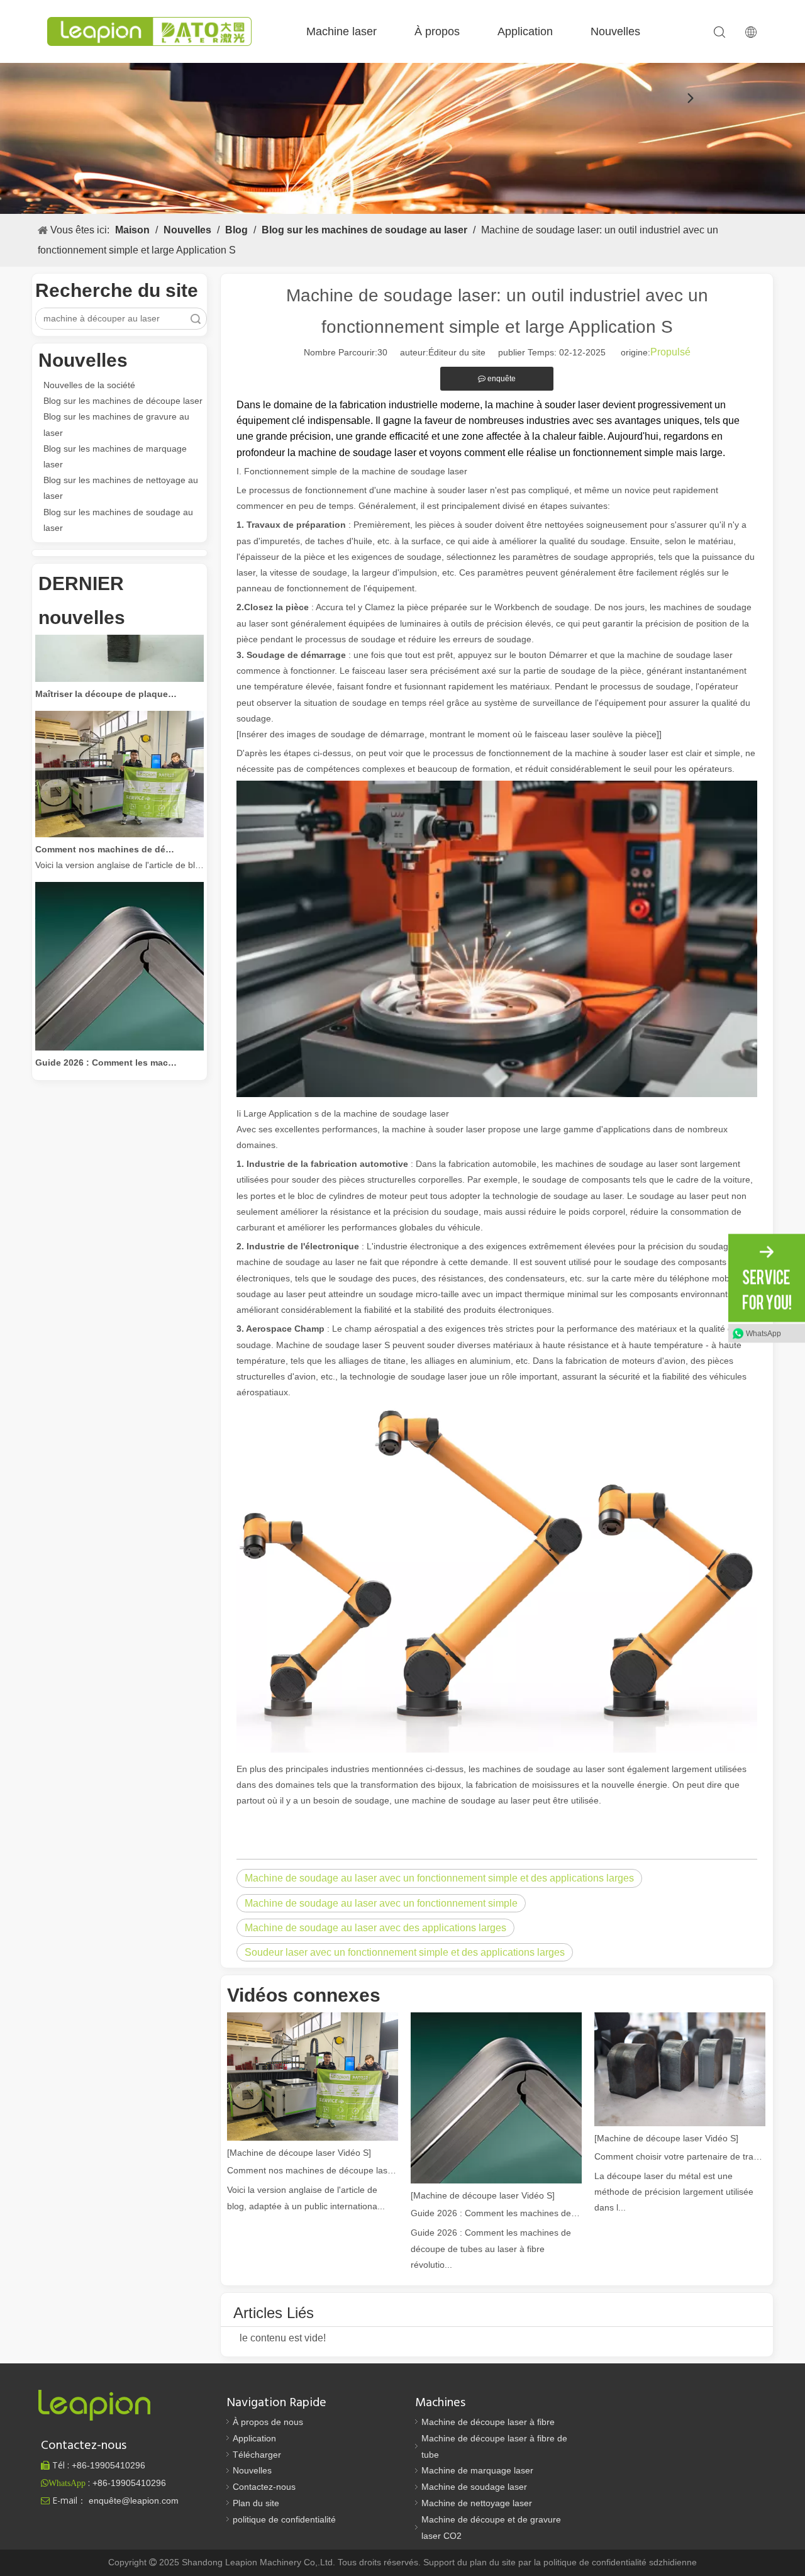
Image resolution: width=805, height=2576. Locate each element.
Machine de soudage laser (474, 2487)
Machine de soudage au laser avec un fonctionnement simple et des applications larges (439, 1878)
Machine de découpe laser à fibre (488, 2422)
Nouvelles (615, 31)
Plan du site (256, 2503)
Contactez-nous (264, 2487)
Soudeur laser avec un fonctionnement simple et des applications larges (405, 1952)
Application (525, 31)
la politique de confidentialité (591, 2562)
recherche (196, 319)
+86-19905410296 (129, 2483)
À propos (437, 31)
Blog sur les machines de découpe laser (123, 401)
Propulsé (670, 352)
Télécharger (257, 2455)
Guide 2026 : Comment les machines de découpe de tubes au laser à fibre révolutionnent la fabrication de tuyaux (106, 1041)
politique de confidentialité (284, 2519)
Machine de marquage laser (477, 2470)
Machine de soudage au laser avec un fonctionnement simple (381, 1903)
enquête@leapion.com (134, 2501)
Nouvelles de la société (89, 385)
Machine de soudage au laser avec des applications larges (375, 1928)
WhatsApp (763, 1333)
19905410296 (108, 2465)
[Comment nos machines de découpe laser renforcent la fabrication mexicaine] (119, 813)
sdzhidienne (673, 2562)
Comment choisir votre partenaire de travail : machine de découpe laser (680, 2156)
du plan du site (488, 2562)
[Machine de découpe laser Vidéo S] (299, 2153)
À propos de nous (268, 2422)
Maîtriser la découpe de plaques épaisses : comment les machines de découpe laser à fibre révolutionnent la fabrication (106, 672)
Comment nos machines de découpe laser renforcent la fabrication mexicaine (106, 828)
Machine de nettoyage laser (477, 2503)
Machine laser (341, 31)
